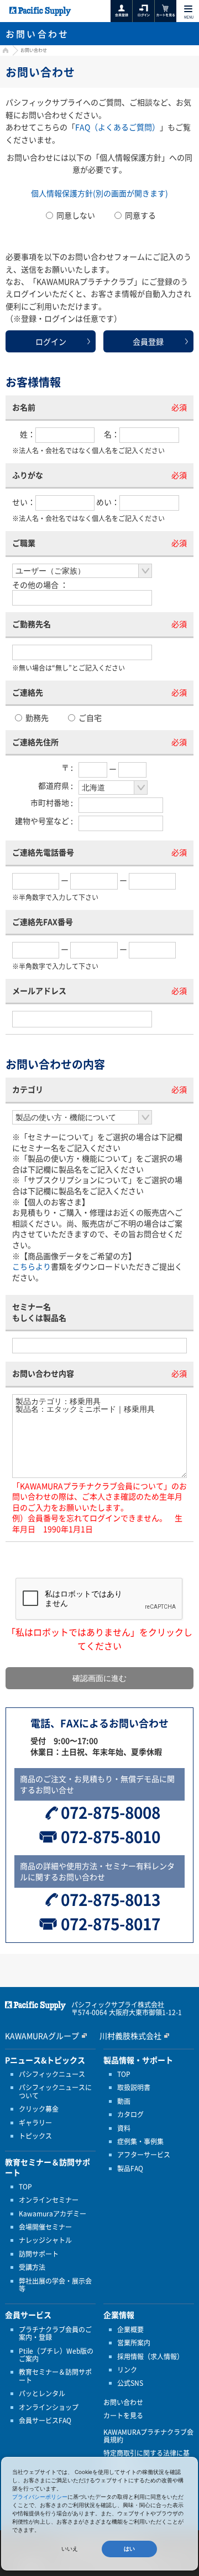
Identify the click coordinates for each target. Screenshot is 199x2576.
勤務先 (36, 717)
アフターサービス (144, 2155)
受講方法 (32, 2267)
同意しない (75, 215)
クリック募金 (39, 2109)
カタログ (130, 2114)
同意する (140, 215)
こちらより (32, 1266)
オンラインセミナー (49, 2200)
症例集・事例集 (140, 2141)
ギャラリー (35, 2123)
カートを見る (123, 2416)
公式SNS (130, 2383)
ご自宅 (89, 717)
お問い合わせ (123, 2402)
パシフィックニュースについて (55, 2092)
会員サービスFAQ (45, 2420)
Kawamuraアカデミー (53, 2214)
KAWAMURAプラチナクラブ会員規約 (148, 2436)
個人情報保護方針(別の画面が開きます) (99, 193)
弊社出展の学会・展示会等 (55, 2285)
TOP (25, 2187)
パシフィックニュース (52, 2074)
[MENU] (188, 9)
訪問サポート (39, 2254)
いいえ (70, 2549)
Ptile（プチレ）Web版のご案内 (56, 2355)
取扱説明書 (134, 2087)
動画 (124, 2101)
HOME (4, 52)
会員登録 (148, 341)
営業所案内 (134, 2343)
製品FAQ (130, 2168)
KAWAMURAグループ (42, 2036)
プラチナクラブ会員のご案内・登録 (55, 2334)
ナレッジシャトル (45, 2240)
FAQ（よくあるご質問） (117, 127)
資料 (124, 2128)
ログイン (51, 341)
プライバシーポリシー (40, 2497)
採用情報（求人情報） (150, 2357)
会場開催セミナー (45, 2227)
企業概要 (130, 2329)
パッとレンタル (42, 2393)
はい (129, 2549)
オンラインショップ (49, 2407)
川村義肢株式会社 (130, 2036)
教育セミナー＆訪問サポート (55, 2376)
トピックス (35, 2136)
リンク (127, 2370)
